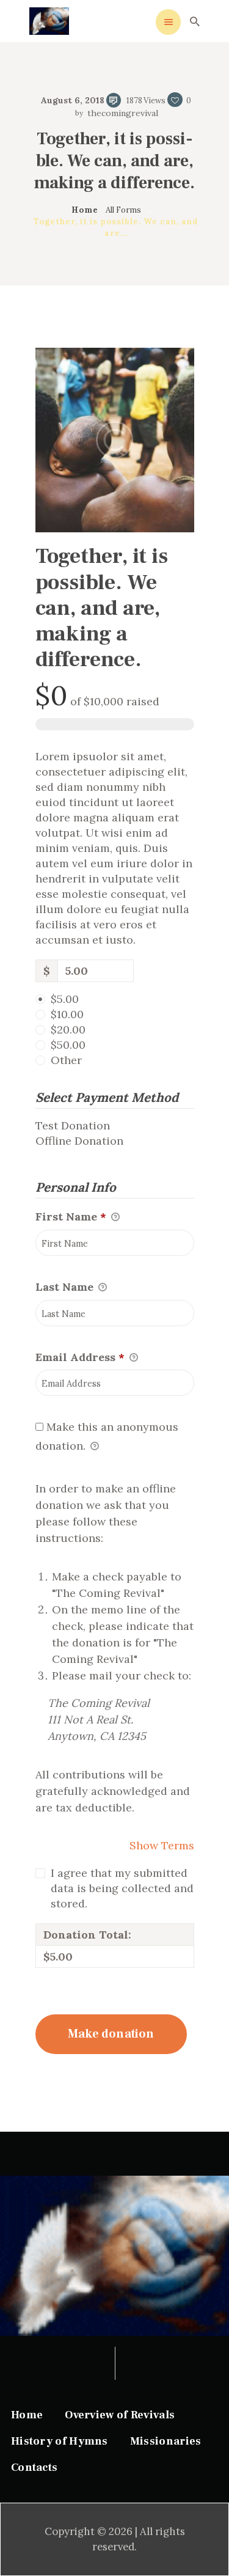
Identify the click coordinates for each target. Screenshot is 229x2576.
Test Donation (73, 1125)
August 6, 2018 (73, 100)
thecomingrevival (121, 113)
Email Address (80, 1357)
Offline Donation (79, 1141)
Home (85, 210)
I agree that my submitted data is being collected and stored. (122, 1888)
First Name (71, 1216)
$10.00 (67, 1014)
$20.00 (68, 1029)
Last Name (66, 1287)
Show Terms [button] (162, 1845)
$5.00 (65, 999)
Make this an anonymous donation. (107, 1436)
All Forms (123, 210)
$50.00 (68, 1045)
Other (66, 1060)
